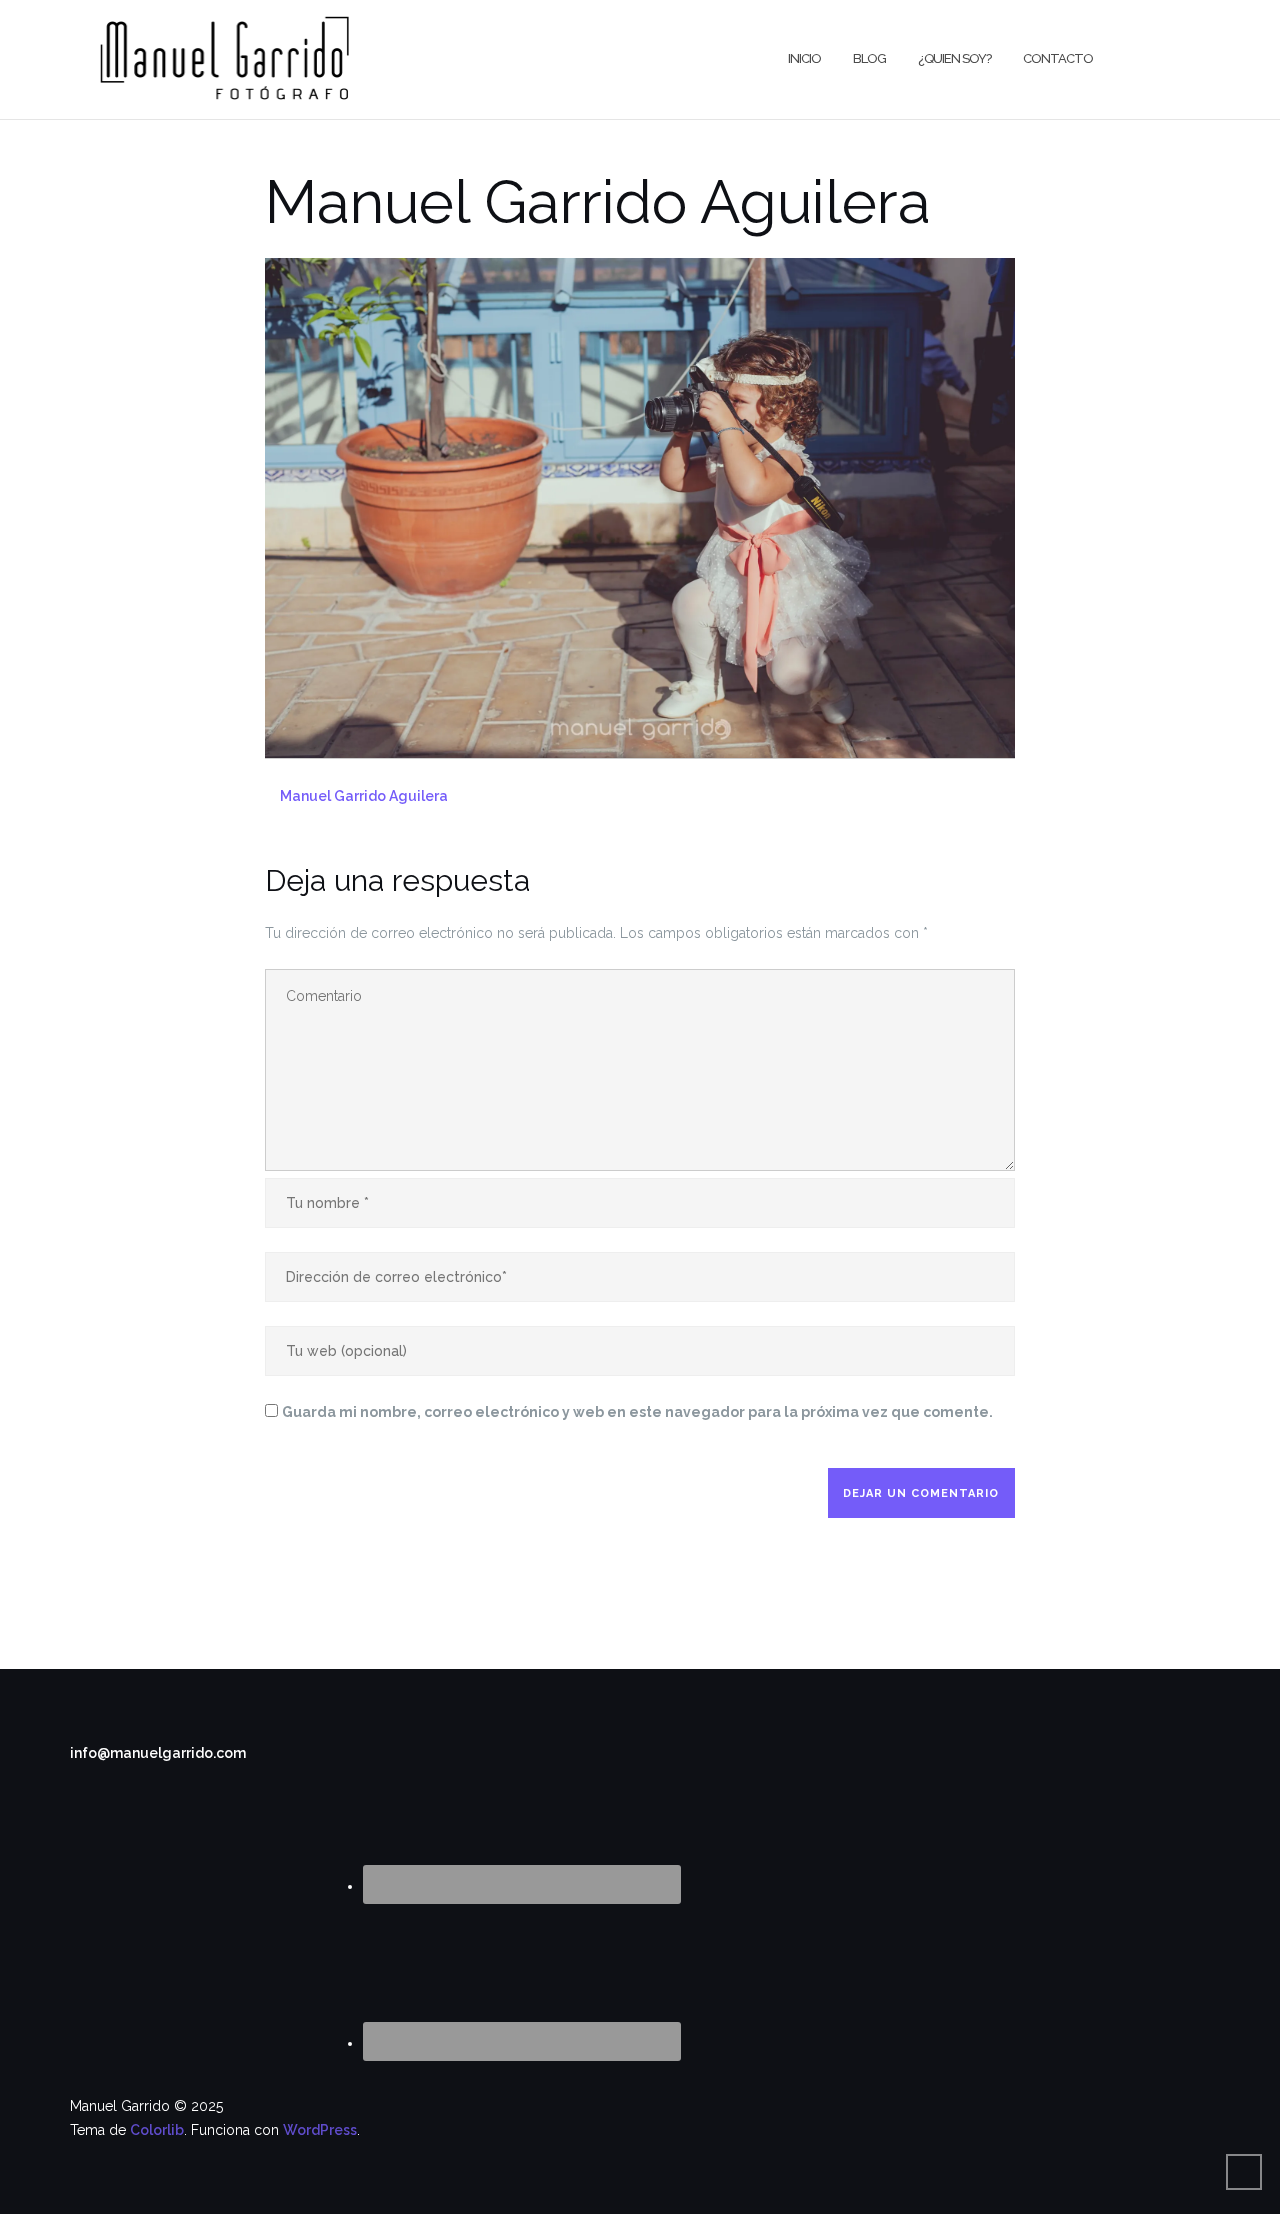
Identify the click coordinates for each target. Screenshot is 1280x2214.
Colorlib (157, 2130)
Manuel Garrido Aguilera (364, 796)
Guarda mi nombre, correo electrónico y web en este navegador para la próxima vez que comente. (637, 1412)
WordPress (320, 2130)
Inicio (804, 58)
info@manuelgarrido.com (158, 1753)
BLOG (869, 58)
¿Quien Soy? (954, 58)
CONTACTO (1058, 58)
